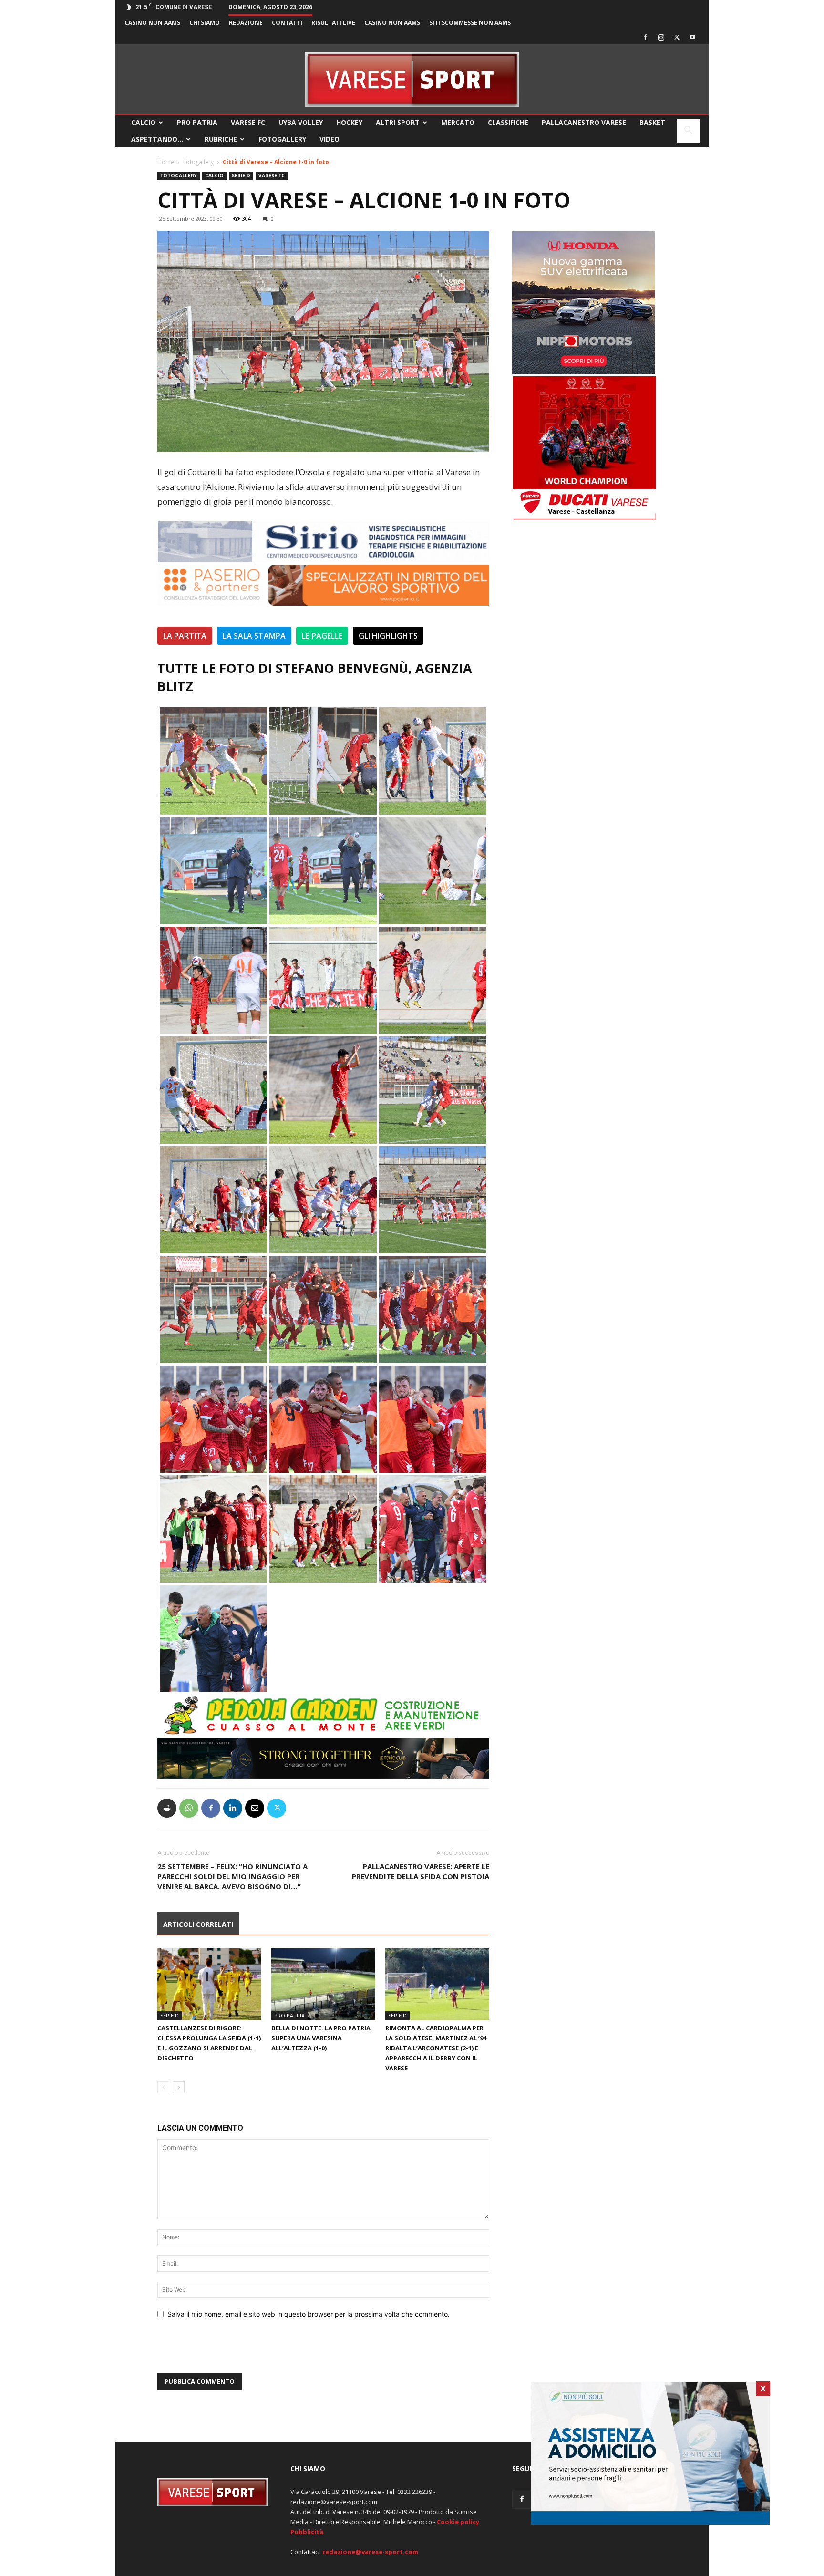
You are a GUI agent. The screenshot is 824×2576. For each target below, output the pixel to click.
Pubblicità (307, 2532)
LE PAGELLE (322, 636)
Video (330, 139)
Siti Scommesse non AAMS (470, 23)
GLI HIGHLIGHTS (388, 636)
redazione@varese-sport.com (370, 2552)
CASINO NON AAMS (152, 23)
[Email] (255, 1808)
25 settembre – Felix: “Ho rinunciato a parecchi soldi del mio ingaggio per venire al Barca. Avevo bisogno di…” (232, 1876)
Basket (652, 122)
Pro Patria (197, 122)
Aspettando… (157, 139)
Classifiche (508, 122)
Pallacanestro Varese (584, 122)
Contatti (287, 23)
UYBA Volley (301, 122)
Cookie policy (458, 2522)
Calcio (143, 122)
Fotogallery (282, 139)
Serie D (241, 176)
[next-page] (179, 2087)
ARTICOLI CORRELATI (198, 1924)
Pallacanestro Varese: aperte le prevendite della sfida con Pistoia (421, 1871)
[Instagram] (661, 37)
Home (166, 162)
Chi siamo (205, 23)
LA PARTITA (185, 636)
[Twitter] (677, 37)
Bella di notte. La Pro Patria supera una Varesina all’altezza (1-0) (321, 2038)
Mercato (458, 122)
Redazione (246, 23)
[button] (688, 131)
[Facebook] (645, 37)
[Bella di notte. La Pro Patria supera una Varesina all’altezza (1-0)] (323, 1984)
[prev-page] (163, 2087)
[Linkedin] (233, 1808)
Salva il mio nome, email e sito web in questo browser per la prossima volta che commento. (309, 2314)
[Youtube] (692, 37)
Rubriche (221, 139)
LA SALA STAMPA (254, 636)
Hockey (349, 122)
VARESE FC (248, 122)
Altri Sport (398, 122)
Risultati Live (333, 23)
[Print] (167, 1808)
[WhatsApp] (189, 1808)
